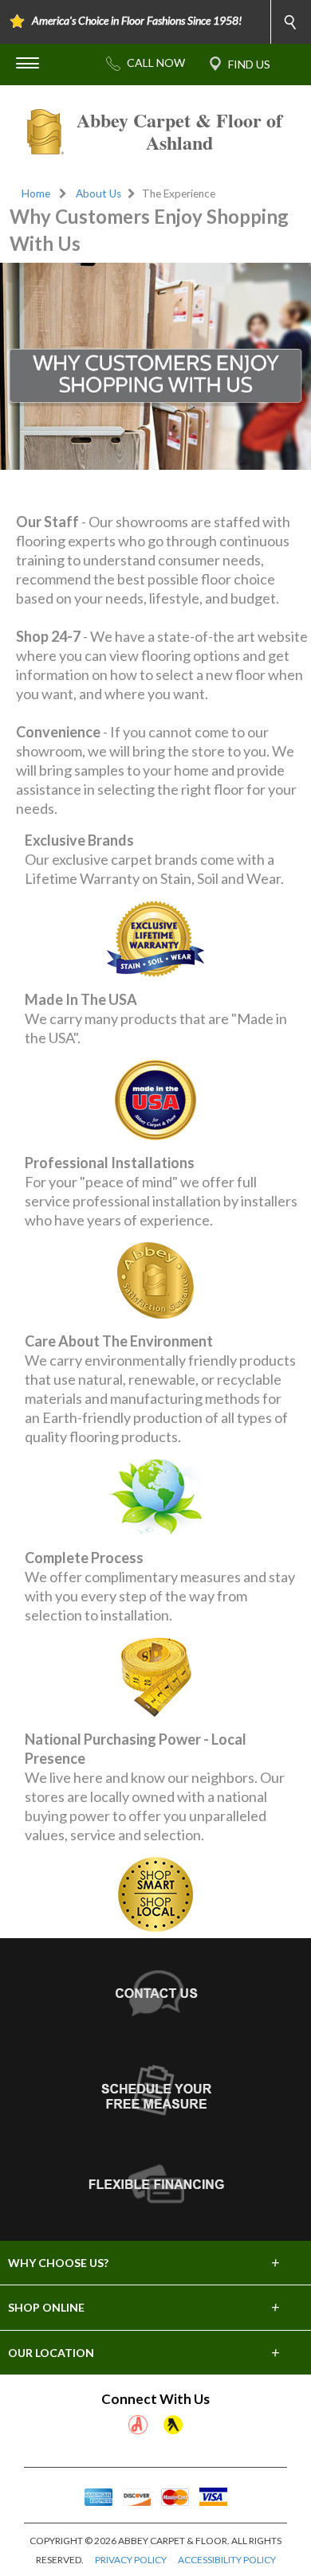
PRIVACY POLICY (131, 2560)
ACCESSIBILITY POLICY (227, 2560)
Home (36, 193)
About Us (98, 193)
